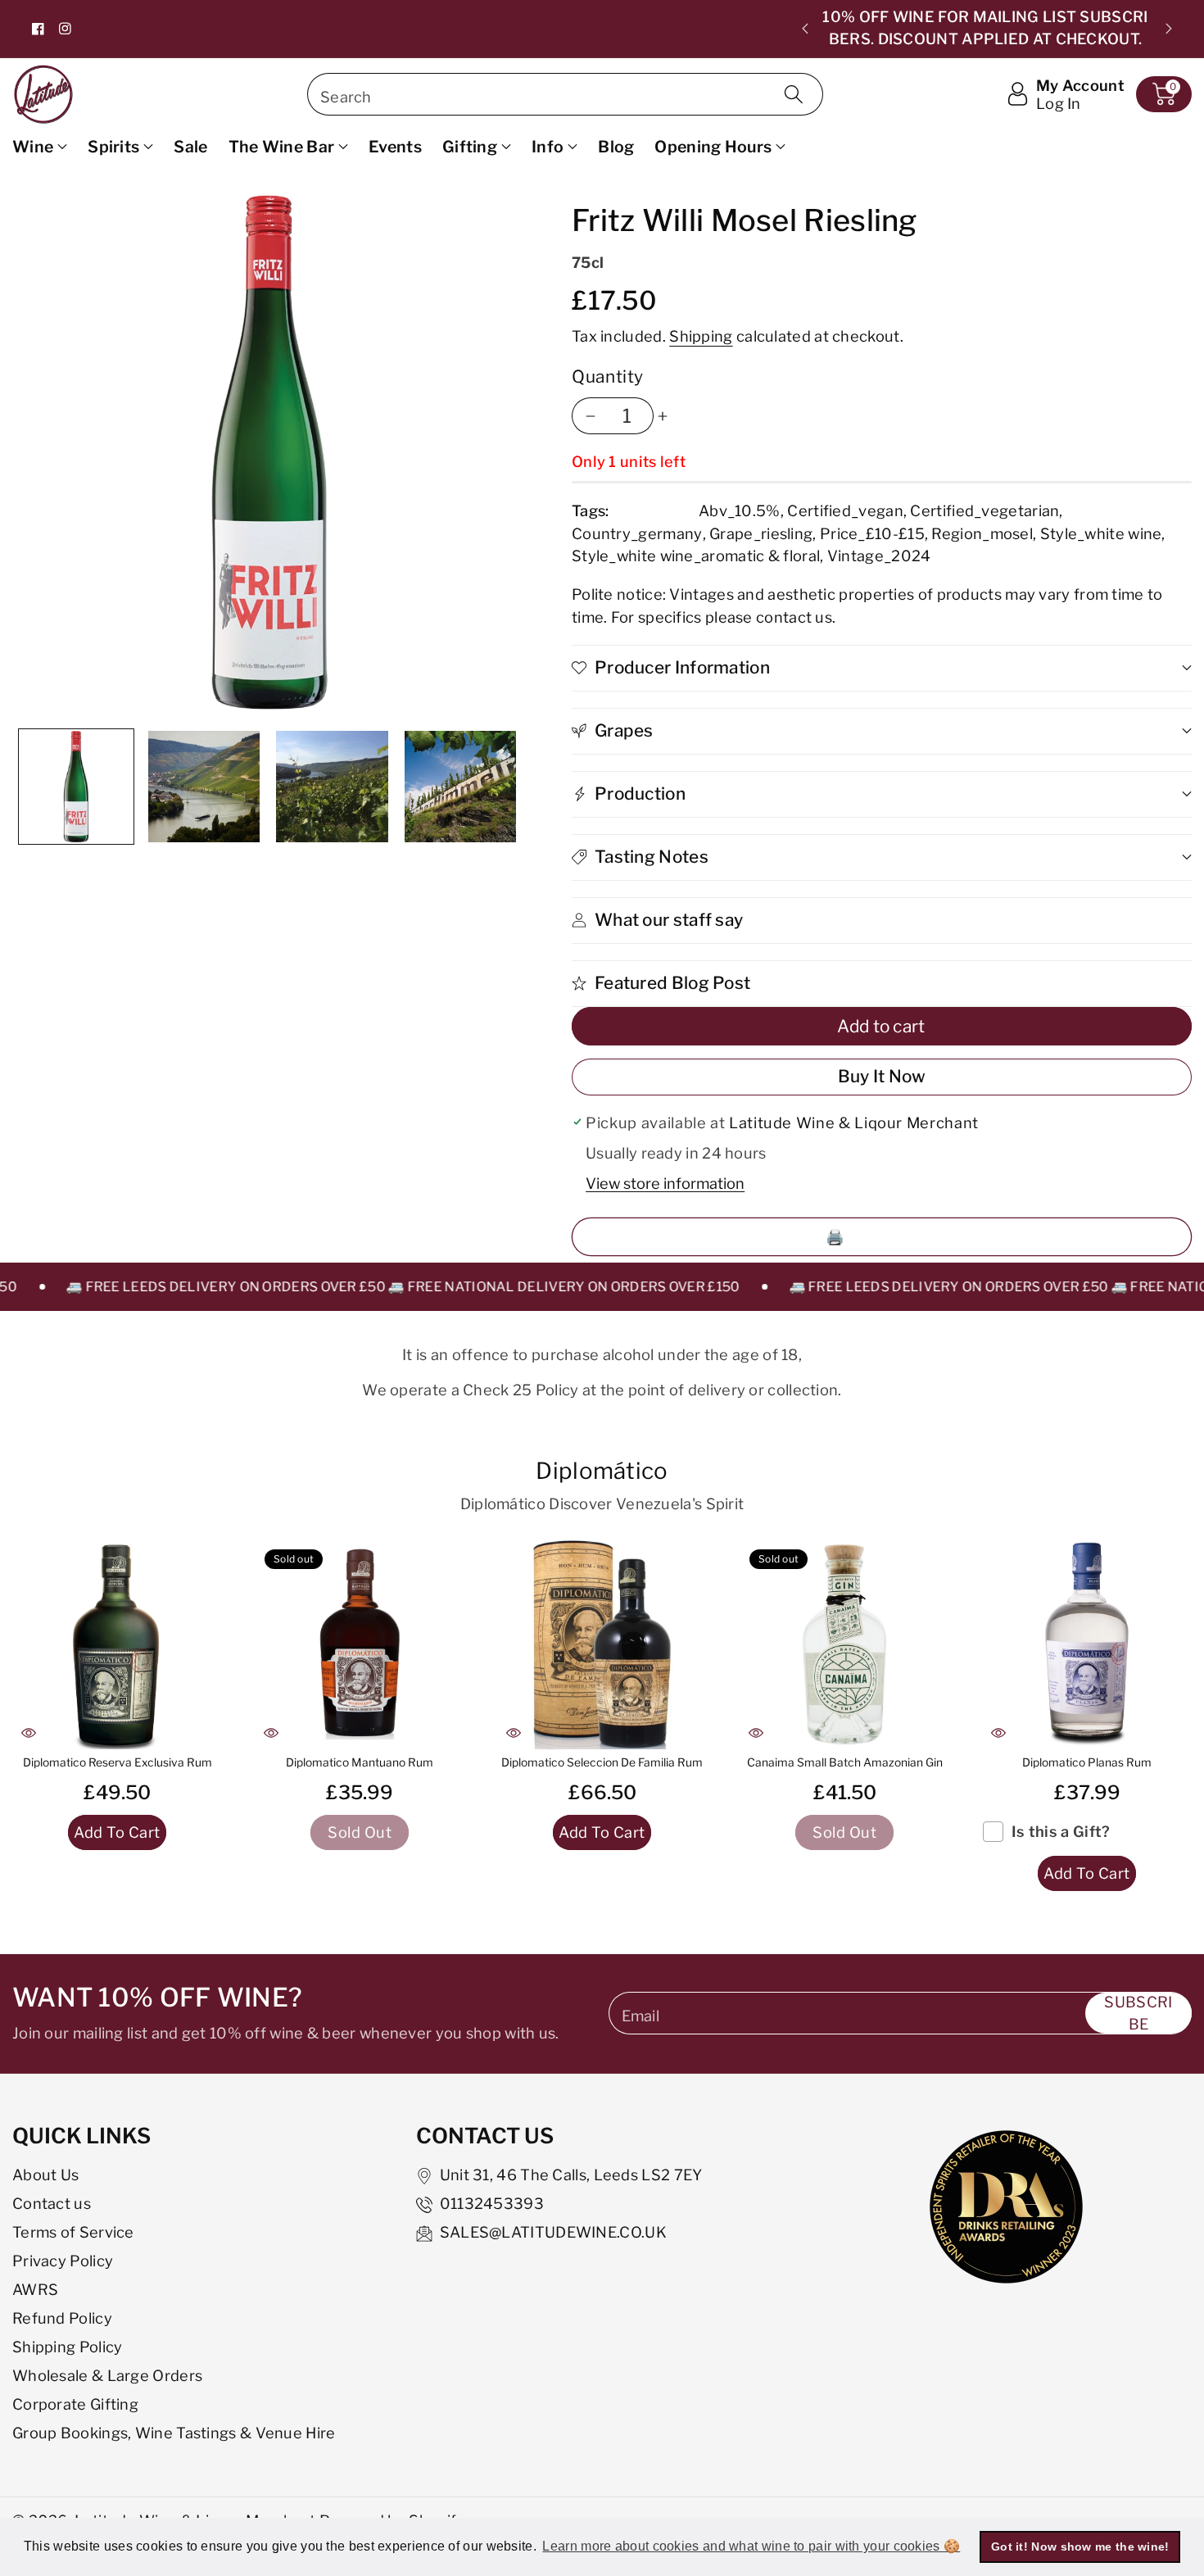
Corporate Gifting (75, 2404)
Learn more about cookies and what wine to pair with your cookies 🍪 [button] (751, 2546)
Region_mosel (982, 533)
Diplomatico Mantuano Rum (360, 1762)
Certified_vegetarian (984, 510)
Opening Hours (713, 147)
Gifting (470, 147)
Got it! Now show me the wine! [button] (1080, 2547)
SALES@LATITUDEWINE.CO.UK (553, 2232)
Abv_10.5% (740, 510)
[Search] (794, 94)
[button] (1164, 94)
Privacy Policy (63, 2261)
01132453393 (492, 2203)
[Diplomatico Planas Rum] (1087, 1644)
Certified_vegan (845, 510)
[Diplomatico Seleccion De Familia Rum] (602, 1644)
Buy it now (882, 1076)
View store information (665, 1183)
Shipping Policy (68, 2347)
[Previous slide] (805, 29)
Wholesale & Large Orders (107, 2375)
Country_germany (637, 533)
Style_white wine (1101, 533)
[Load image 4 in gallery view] (460, 787)
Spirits (113, 147)
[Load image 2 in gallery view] (204, 787)
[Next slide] (1169, 29)
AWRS (35, 2289)
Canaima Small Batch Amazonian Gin (845, 1762)
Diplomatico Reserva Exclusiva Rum (118, 1762)
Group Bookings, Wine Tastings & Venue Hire (174, 2433)
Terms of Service (73, 2232)
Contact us (52, 2203)
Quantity (608, 376)
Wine (33, 147)
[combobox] (565, 94)
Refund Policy (62, 2318)
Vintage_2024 (879, 556)
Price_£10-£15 (872, 533)
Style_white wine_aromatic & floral (696, 556)
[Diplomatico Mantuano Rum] (360, 1644)
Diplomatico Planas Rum (1087, 1762)
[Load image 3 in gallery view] (332, 787)
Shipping (701, 336)
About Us (45, 2175)
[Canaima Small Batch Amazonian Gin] (844, 1644)
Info (548, 147)
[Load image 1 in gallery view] (76, 787)
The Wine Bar (282, 147)
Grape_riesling (761, 533)
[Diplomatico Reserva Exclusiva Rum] (117, 1644)
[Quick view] (29, 1733)
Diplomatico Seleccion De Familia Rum (602, 1762)
